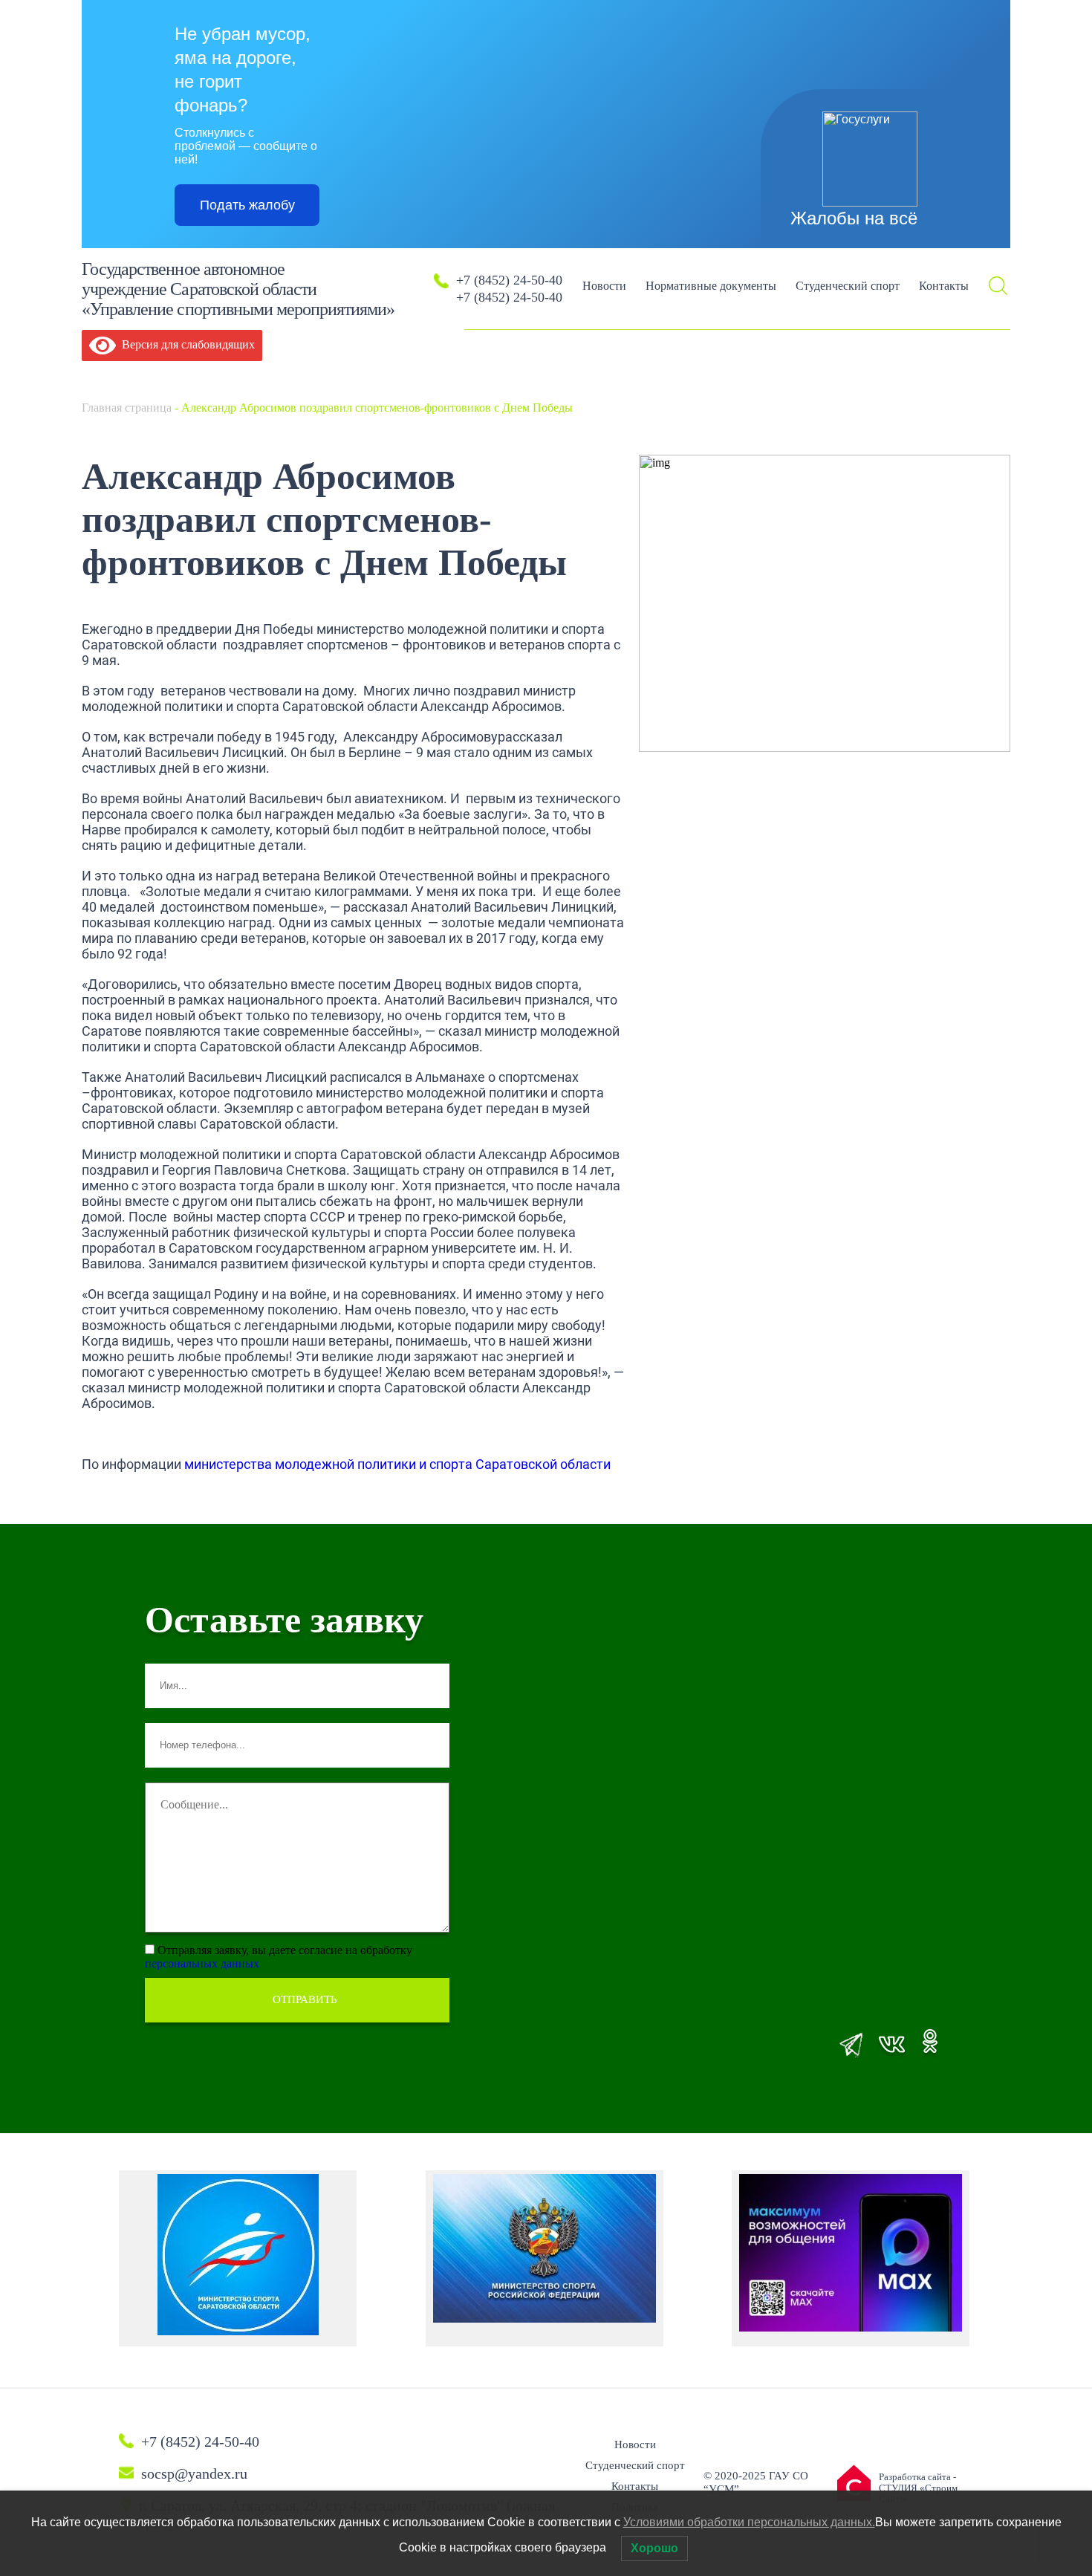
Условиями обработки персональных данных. (749, 2522)
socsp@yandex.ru (194, 2473)
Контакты (944, 286)
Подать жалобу (247, 205)
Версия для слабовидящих (185, 344)
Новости (604, 286)
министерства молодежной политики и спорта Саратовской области (397, 1464)
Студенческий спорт (848, 286)
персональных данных (202, 1963)
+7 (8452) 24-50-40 (509, 280)
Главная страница (127, 408)
